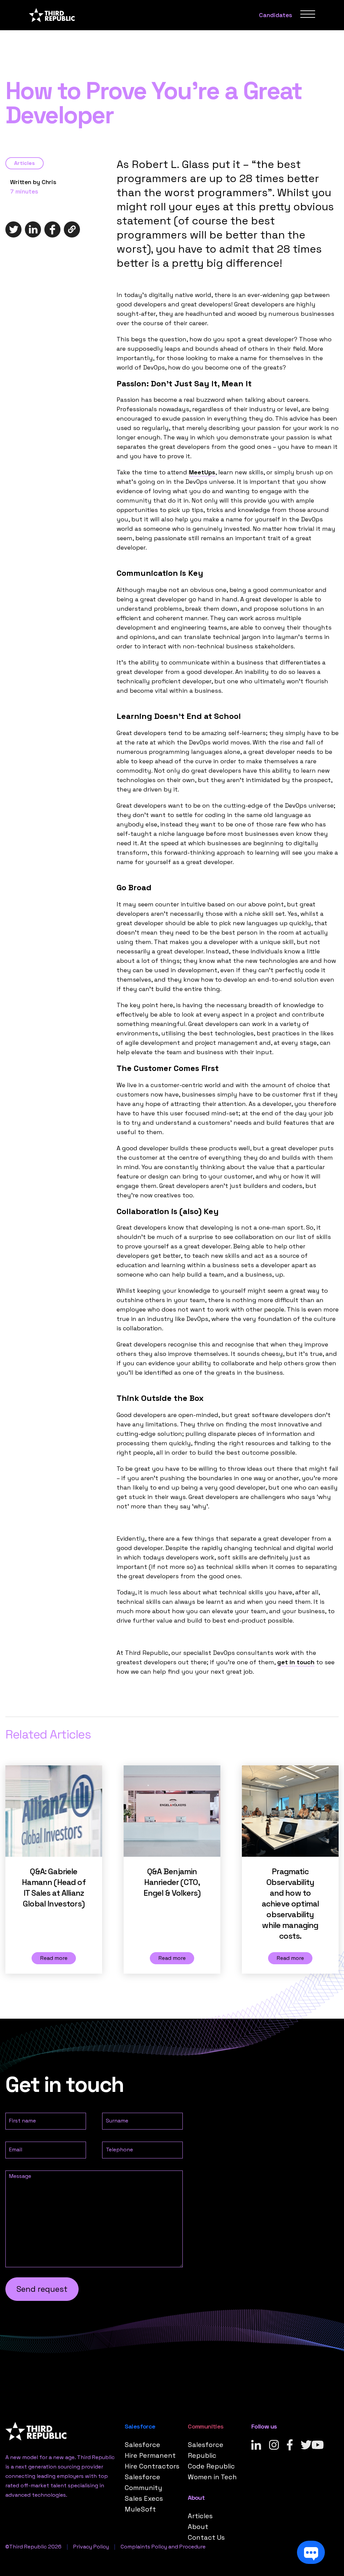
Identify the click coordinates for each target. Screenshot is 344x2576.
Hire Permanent (150, 2455)
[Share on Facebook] (52, 229)
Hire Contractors (152, 2466)
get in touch (296, 1662)
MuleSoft (140, 2509)
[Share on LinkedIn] (33, 229)
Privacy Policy (91, 2547)
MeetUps (202, 472)
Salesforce (142, 2445)
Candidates (276, 15)
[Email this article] (72, 229)
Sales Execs (144, 2498)
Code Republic (211, 2466)
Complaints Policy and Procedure (163, 2547)
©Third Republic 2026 (33, 2547)
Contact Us (206, 2537)
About (198, 2527)
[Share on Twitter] (13, 229)
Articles (25, 163)
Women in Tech (212, 2477)
